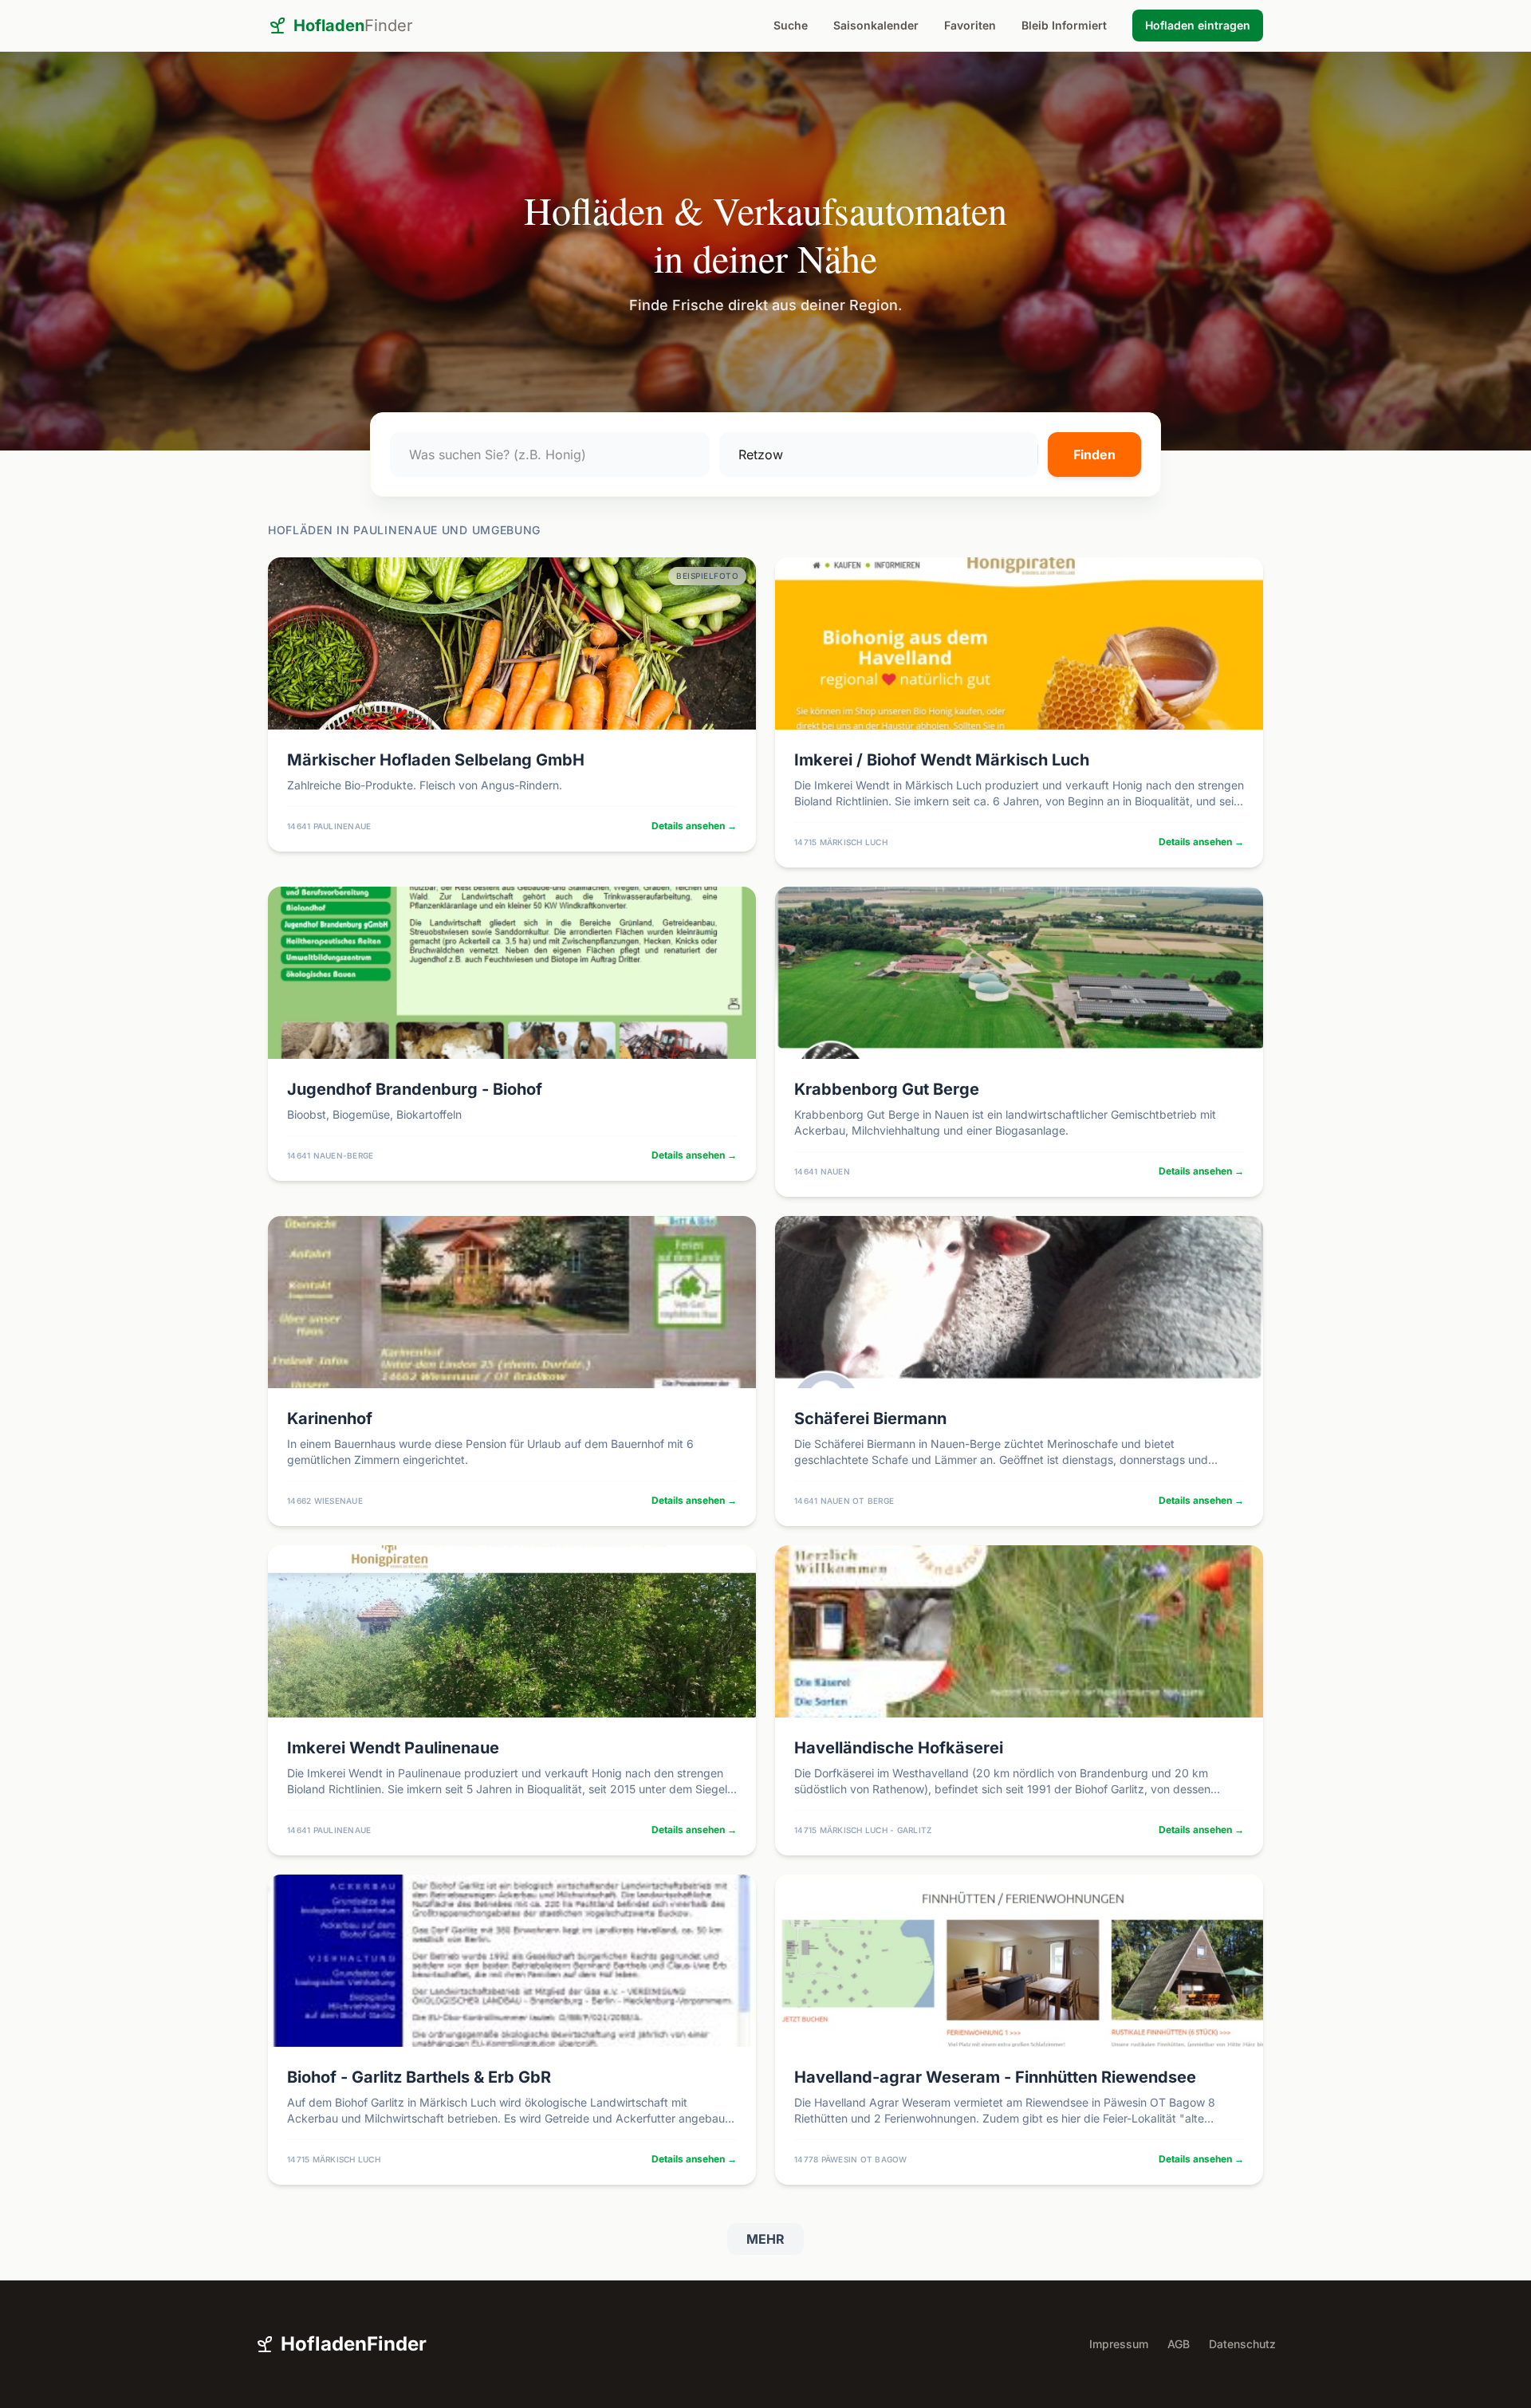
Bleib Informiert (1064, 25)
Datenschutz (1242, 2344)
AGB (1179, 2344)
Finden (1094, 454)
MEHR (765, 2239)
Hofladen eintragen (1198, 25)
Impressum (1119, 2344)
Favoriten (970, 25)
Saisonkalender (876, 25)
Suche (791, 25)
